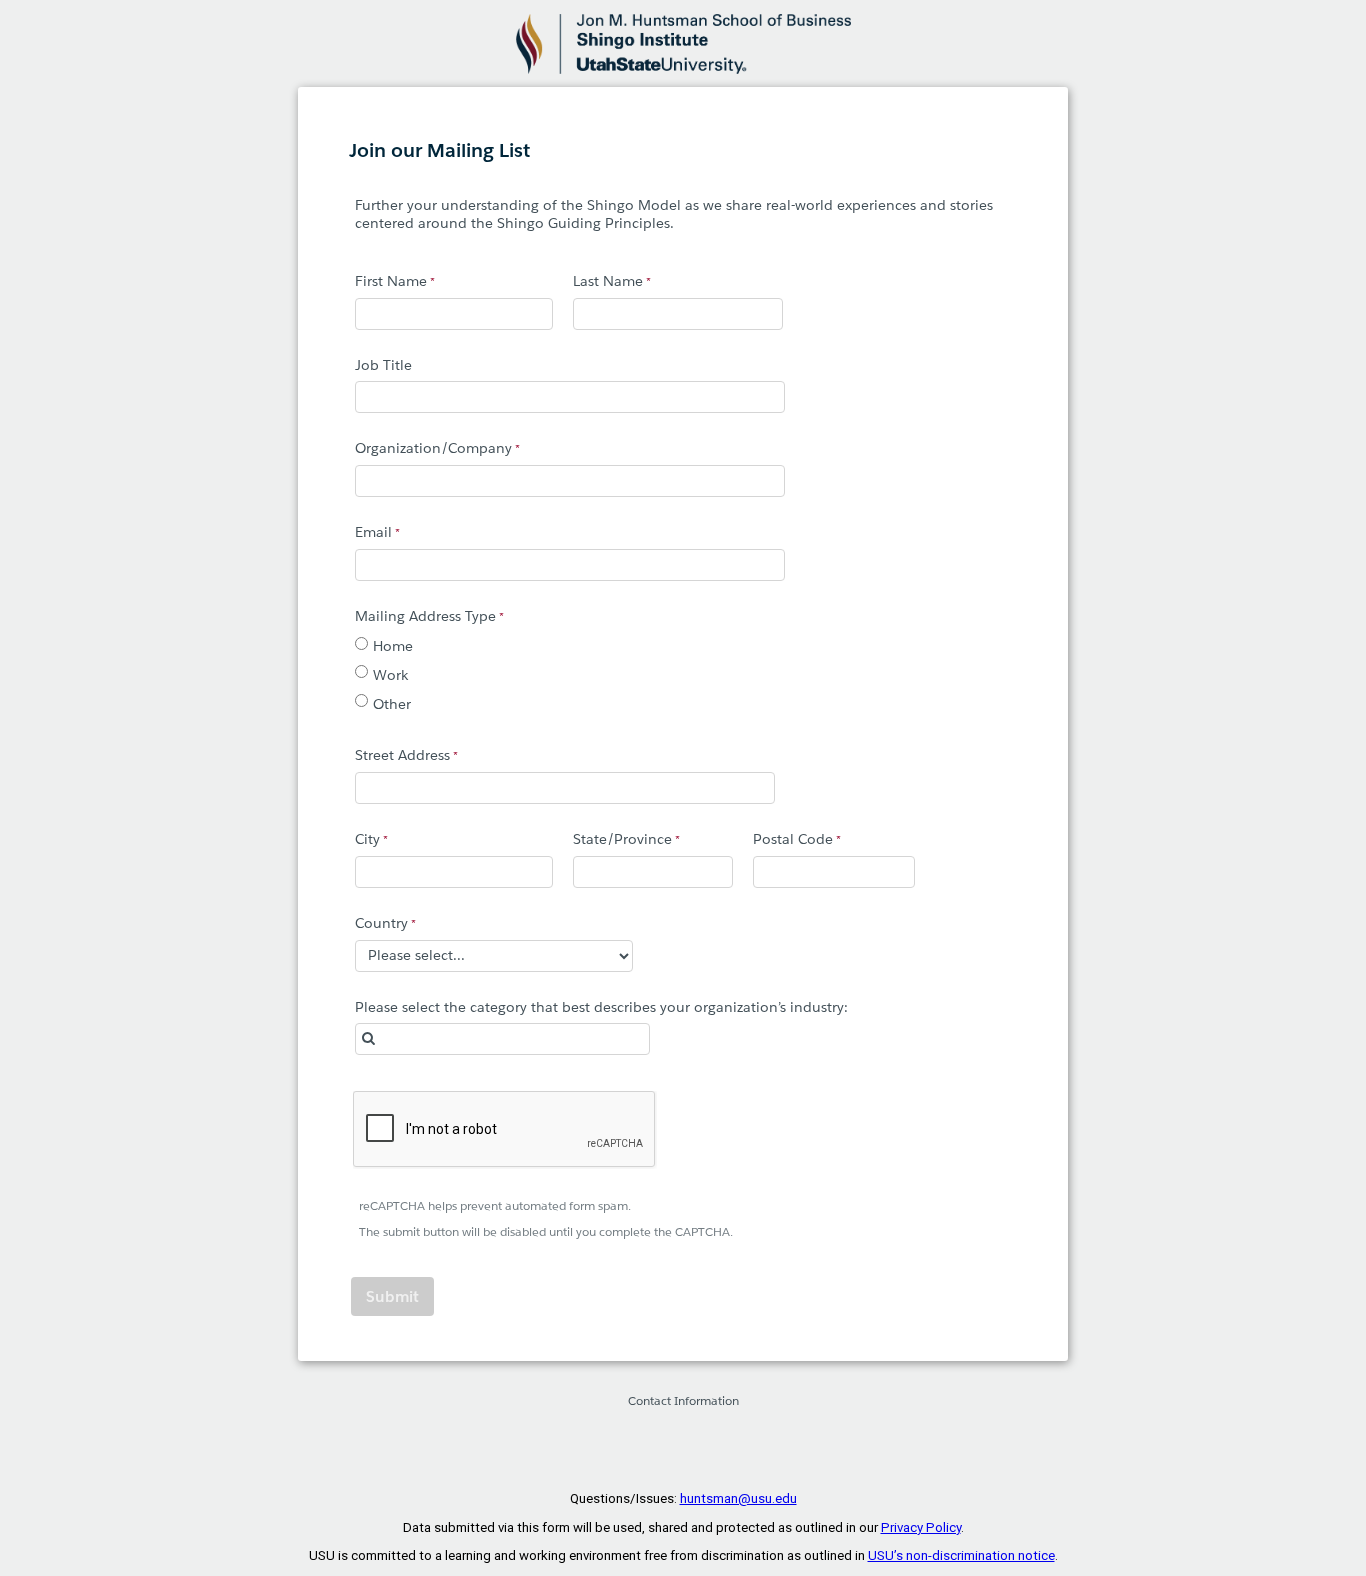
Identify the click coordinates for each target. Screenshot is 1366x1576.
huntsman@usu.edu (738, 1498)
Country (381, 923)
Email (373, 532)
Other (392, 704)
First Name (391, 281)
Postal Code (793, 839)
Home (393, 646)
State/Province (622, 839)
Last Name (608, 281)
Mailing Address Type (425, 616)
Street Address (402, 755)
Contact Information (683, 1400)
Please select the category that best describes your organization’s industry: (601, 1007)
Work (390, 675)
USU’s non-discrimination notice (961, 1555)
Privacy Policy (921, 1527)
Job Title (383, 365)
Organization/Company (433, 448)
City (367, 839)
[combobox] (502, 1039)
